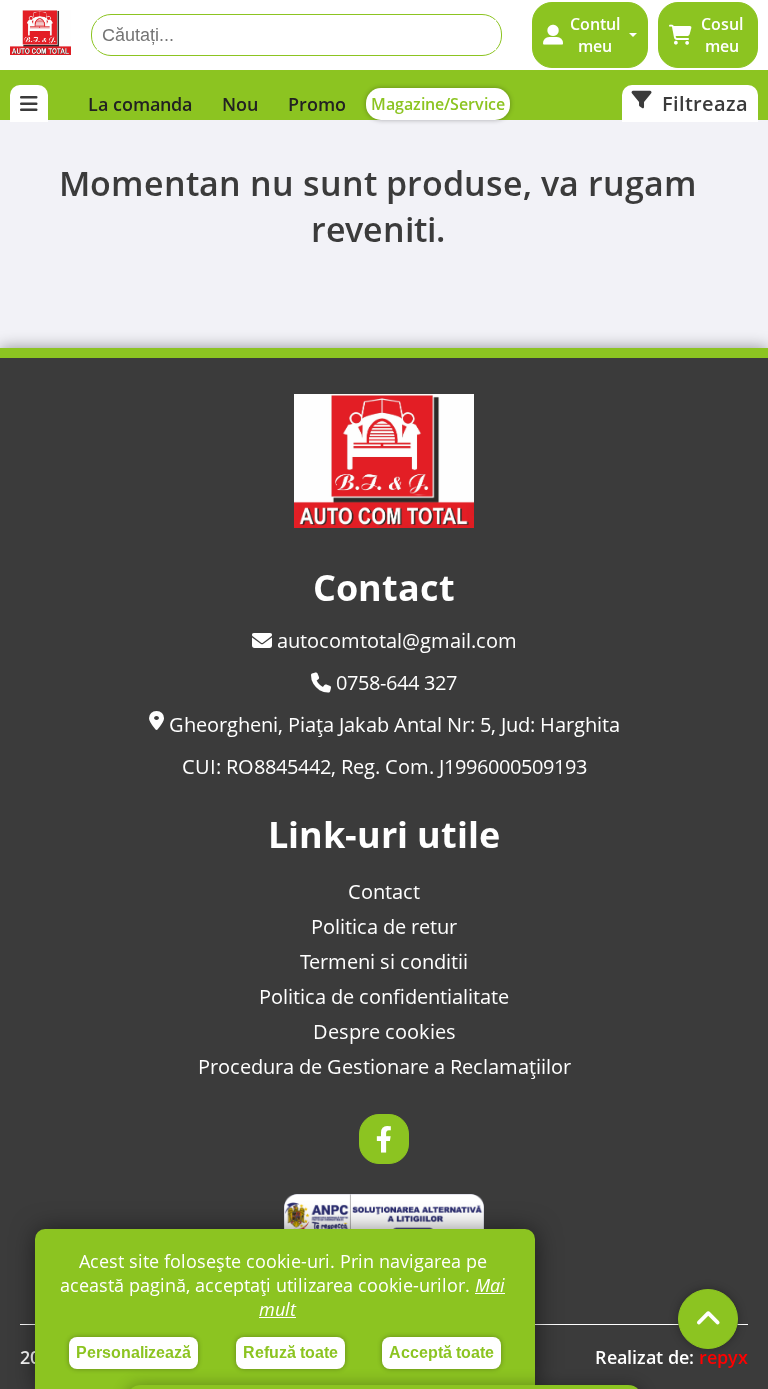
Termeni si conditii (384, 961)
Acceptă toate (441, 1352)
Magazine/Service (438, 104)
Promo (317, 104)
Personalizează (133, 1352)
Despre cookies (384, 1031)
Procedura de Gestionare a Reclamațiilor (384, 1066)
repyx (723, 1357)
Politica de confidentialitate (384, 996)
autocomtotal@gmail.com (394, 640)
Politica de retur (384, 926)
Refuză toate (290, 1352)
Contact (384, 891)
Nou (240, 104)
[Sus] (708, 1319)
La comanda (140, 104)
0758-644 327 (394, 682)
